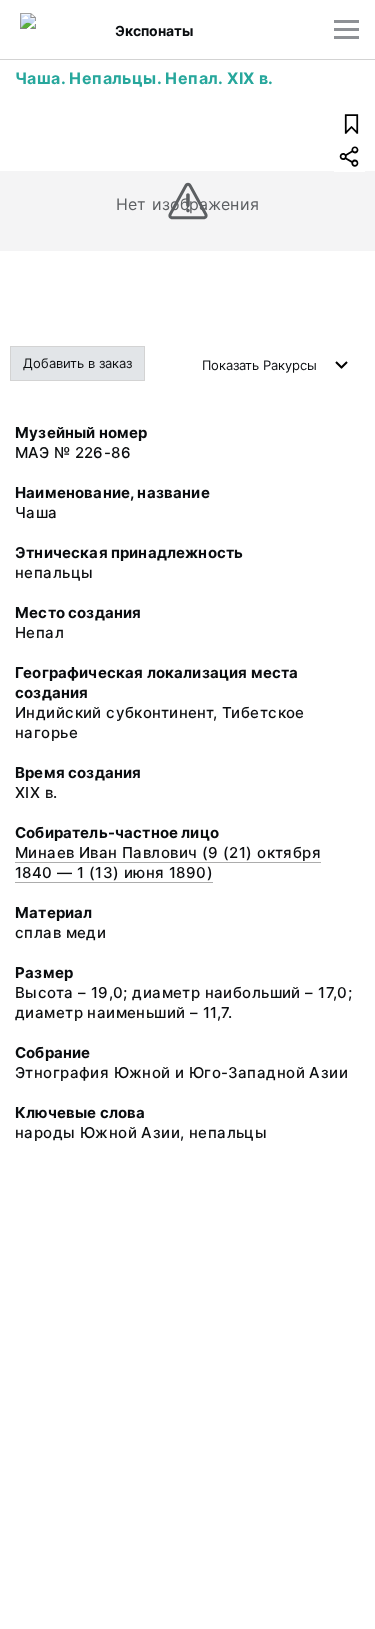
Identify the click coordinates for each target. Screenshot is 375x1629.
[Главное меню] (346, 29)
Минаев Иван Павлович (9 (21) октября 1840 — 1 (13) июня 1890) (168, 862)
